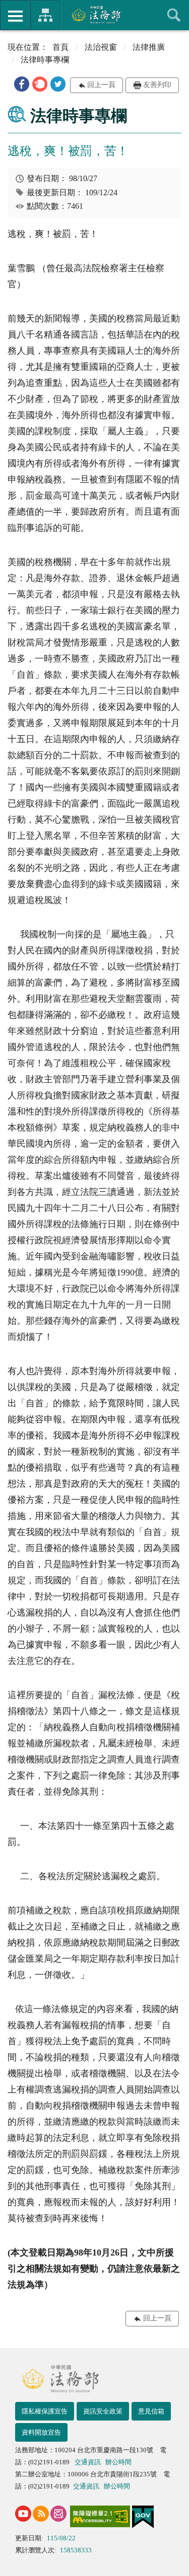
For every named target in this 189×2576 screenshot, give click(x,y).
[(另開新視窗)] (23, 2514)
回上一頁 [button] (101, 85)
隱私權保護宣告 (45, 2411)
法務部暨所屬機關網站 (45, 15)
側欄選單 (15, 15)
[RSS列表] (41, 2514)
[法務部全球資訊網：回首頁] (94, 15)
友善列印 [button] (157, 85)
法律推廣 (149, 47)
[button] (22, 84)
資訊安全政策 (103, 2411)
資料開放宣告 (41, 2432)
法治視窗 (101, 47)
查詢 (174, 15)
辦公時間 (118, 2462)
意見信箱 (151, 2411)
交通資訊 (88, 2462)
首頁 (60, 47)
